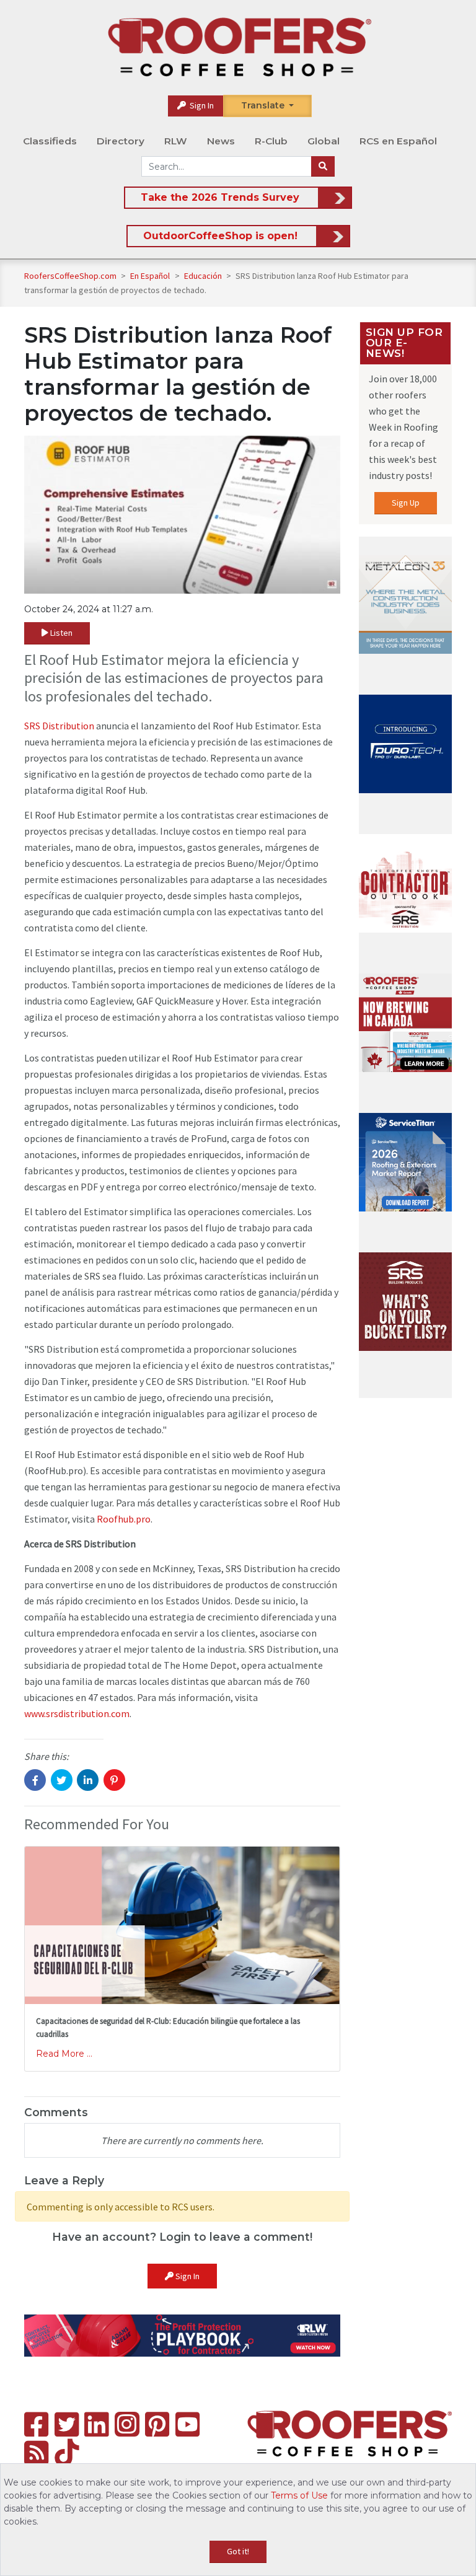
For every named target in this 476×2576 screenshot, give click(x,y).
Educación (204, 276)
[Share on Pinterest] (114, 1780)
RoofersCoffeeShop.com (70, 276)
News (221, 141)
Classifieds (50, 141)
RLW (176, 141)
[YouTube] (187, 2424)
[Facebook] (36, 2424)
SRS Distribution (59, 726)
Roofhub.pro (124, 1519)
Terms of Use (299, 2495)
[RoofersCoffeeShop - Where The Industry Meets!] (239, 47)
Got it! (238, 2551)
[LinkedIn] (96, 2424)
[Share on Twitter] (62, 1780)
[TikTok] (67, 2453)
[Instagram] (127, 2424)
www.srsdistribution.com (77, 1713)
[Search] (323, 167)
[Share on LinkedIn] (88, 1780)
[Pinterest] (157, 2424)
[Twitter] (67, 2424)
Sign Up (406, 503)
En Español (151, 276)
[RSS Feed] (36, 2453)
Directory (121, 141)
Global (324, 141)
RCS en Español (398, 141)
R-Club (271, 141)
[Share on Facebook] (35, 1780)
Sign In (201, 105)
